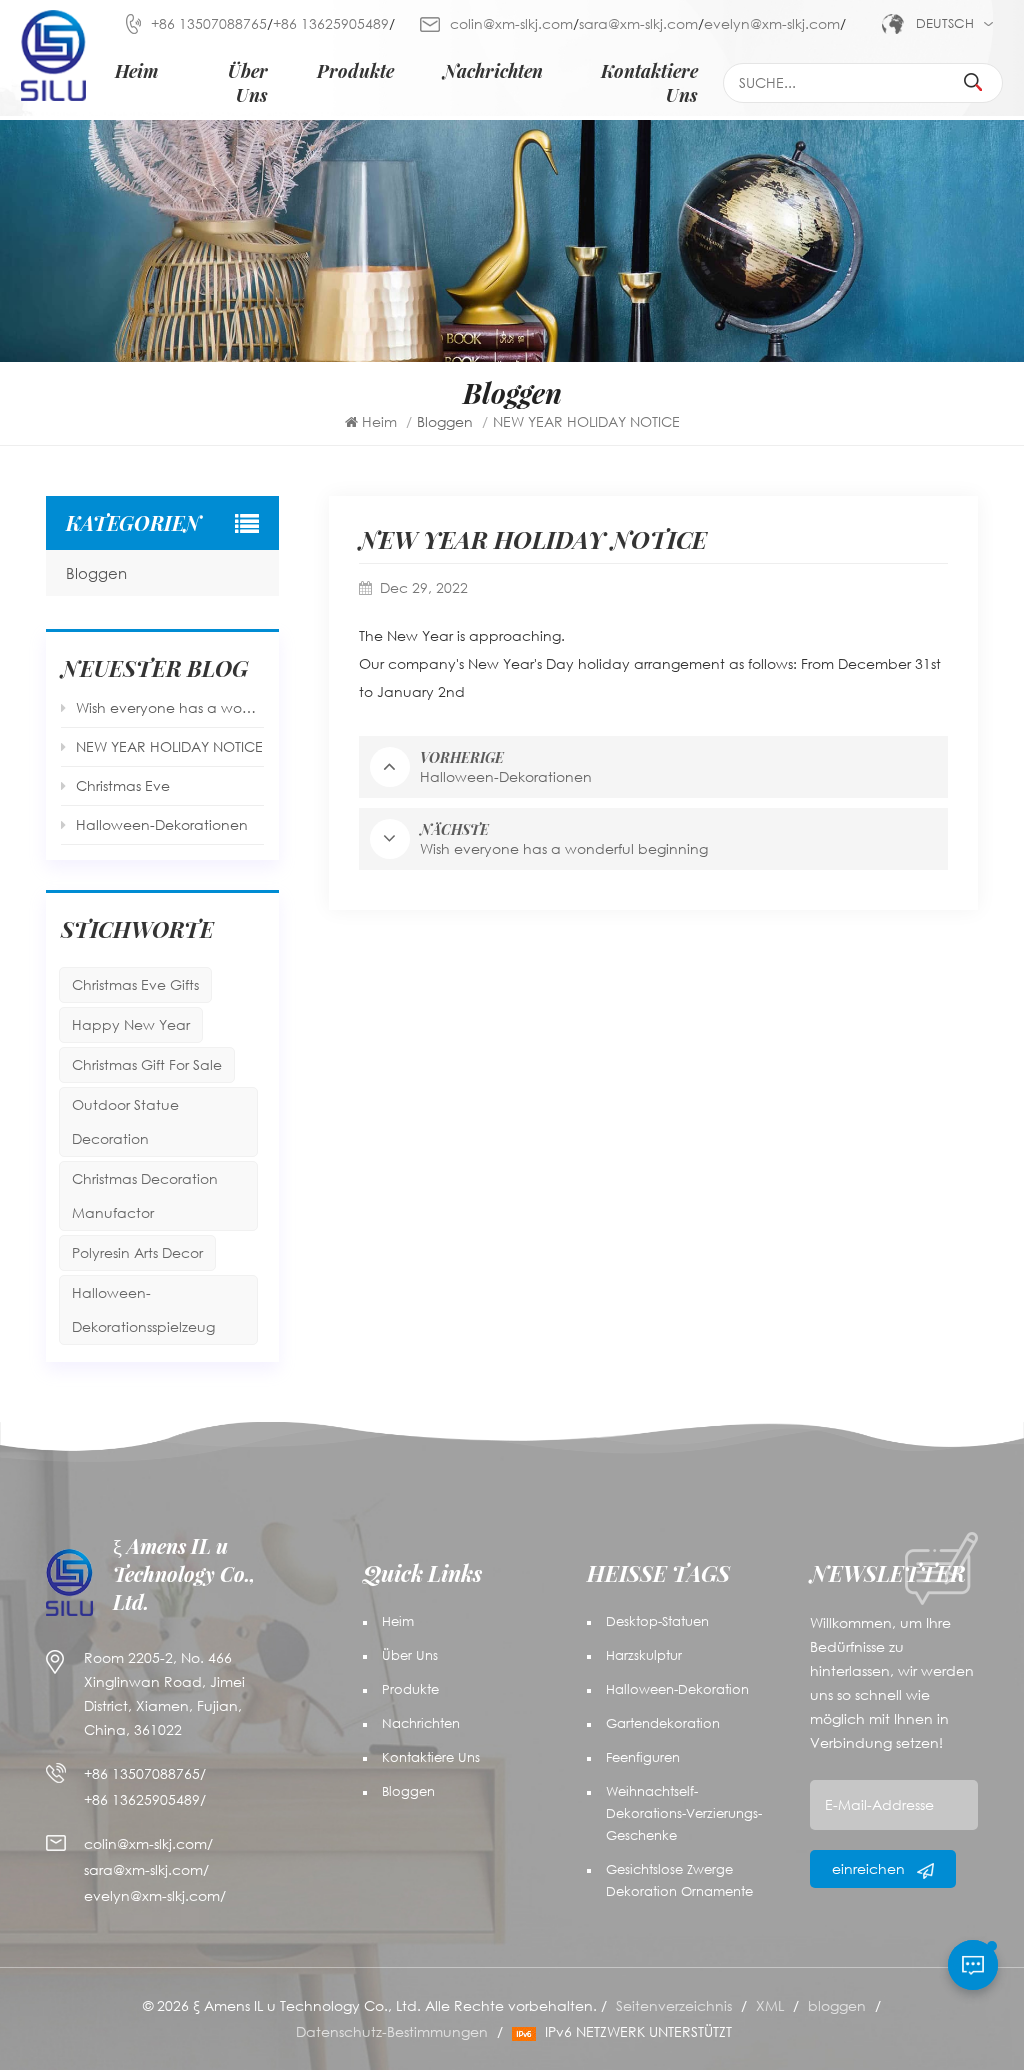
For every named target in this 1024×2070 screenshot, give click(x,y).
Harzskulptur (644, 1655)
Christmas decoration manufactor (145, 1195)
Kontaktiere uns (649, 82)
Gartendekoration (663, 1723)
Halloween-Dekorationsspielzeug (143, 1309)
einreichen (870, 1868)
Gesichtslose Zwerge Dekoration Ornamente (679, 1880)
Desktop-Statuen (657, 1621)
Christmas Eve (123, 785)
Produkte (355, 70)
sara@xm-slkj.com (638, 23)
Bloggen (96, 573)
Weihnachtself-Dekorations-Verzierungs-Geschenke (684, 1813)
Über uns (248, 82)
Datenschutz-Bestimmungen (392, 2031)
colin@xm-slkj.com (511, 23)
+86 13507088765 (209, 23)
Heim (137, 70)
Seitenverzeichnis (674, 2005)
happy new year (131, 1024)
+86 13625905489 (331, 23)
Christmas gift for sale (147, 1064)
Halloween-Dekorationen (162, 824)
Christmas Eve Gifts (135, 984)
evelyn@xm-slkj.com (772, 23)
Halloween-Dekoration (677, 1689)
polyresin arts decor (137, 1252)
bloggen (837, 2005)
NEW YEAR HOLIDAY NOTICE (169, 746)
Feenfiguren (643, 1757)
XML (770, 2005)
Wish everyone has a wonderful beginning (170, 707)
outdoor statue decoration (125, 1121)
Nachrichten (493, 70)
